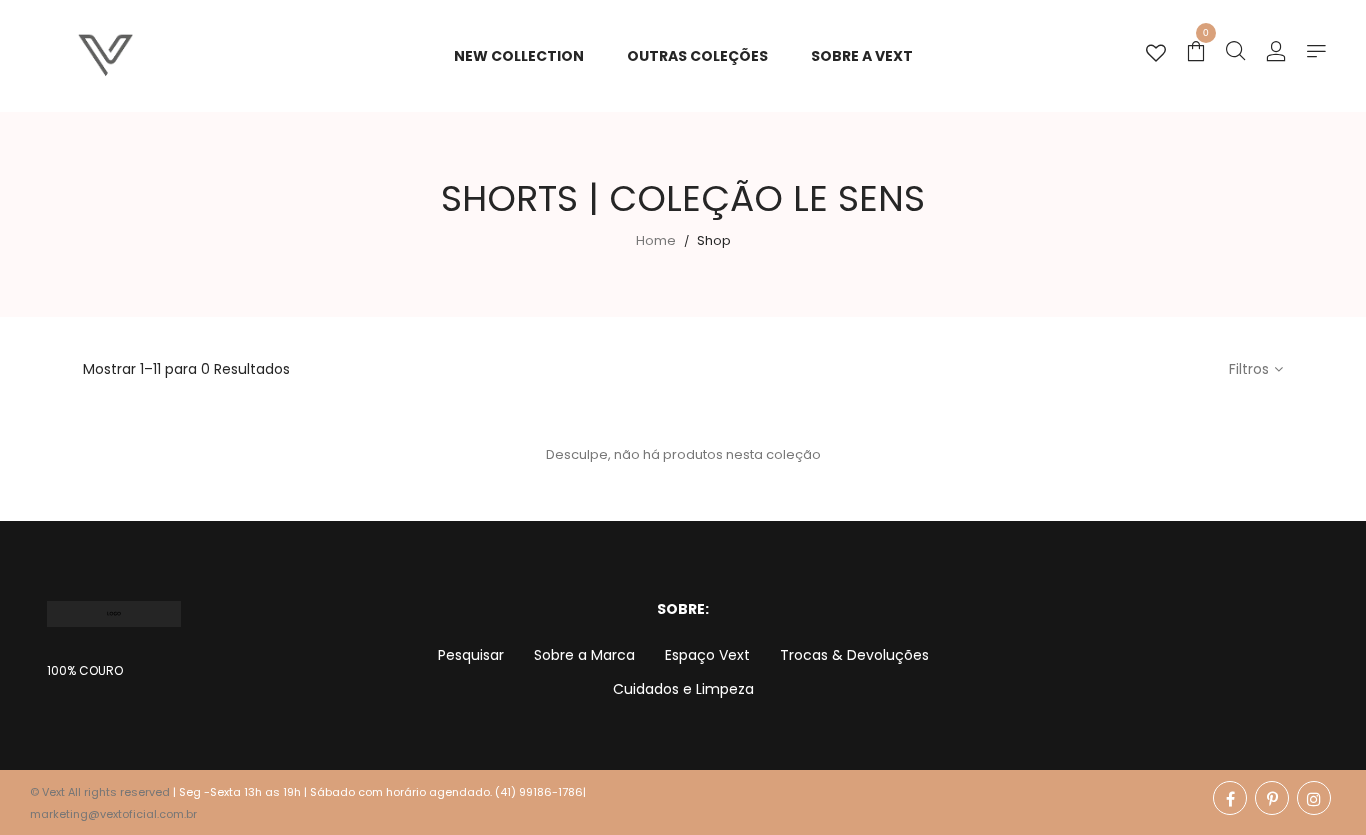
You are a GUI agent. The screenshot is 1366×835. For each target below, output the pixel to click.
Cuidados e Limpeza (683, 689)
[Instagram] (1314, 798)
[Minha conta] (1276, 53)
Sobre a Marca (584, 655)
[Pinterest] (1272, 798)
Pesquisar (471, 655)
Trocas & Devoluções (854, 655)
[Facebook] (1230, 798)
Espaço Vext (707, 655)
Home (656, 240)
